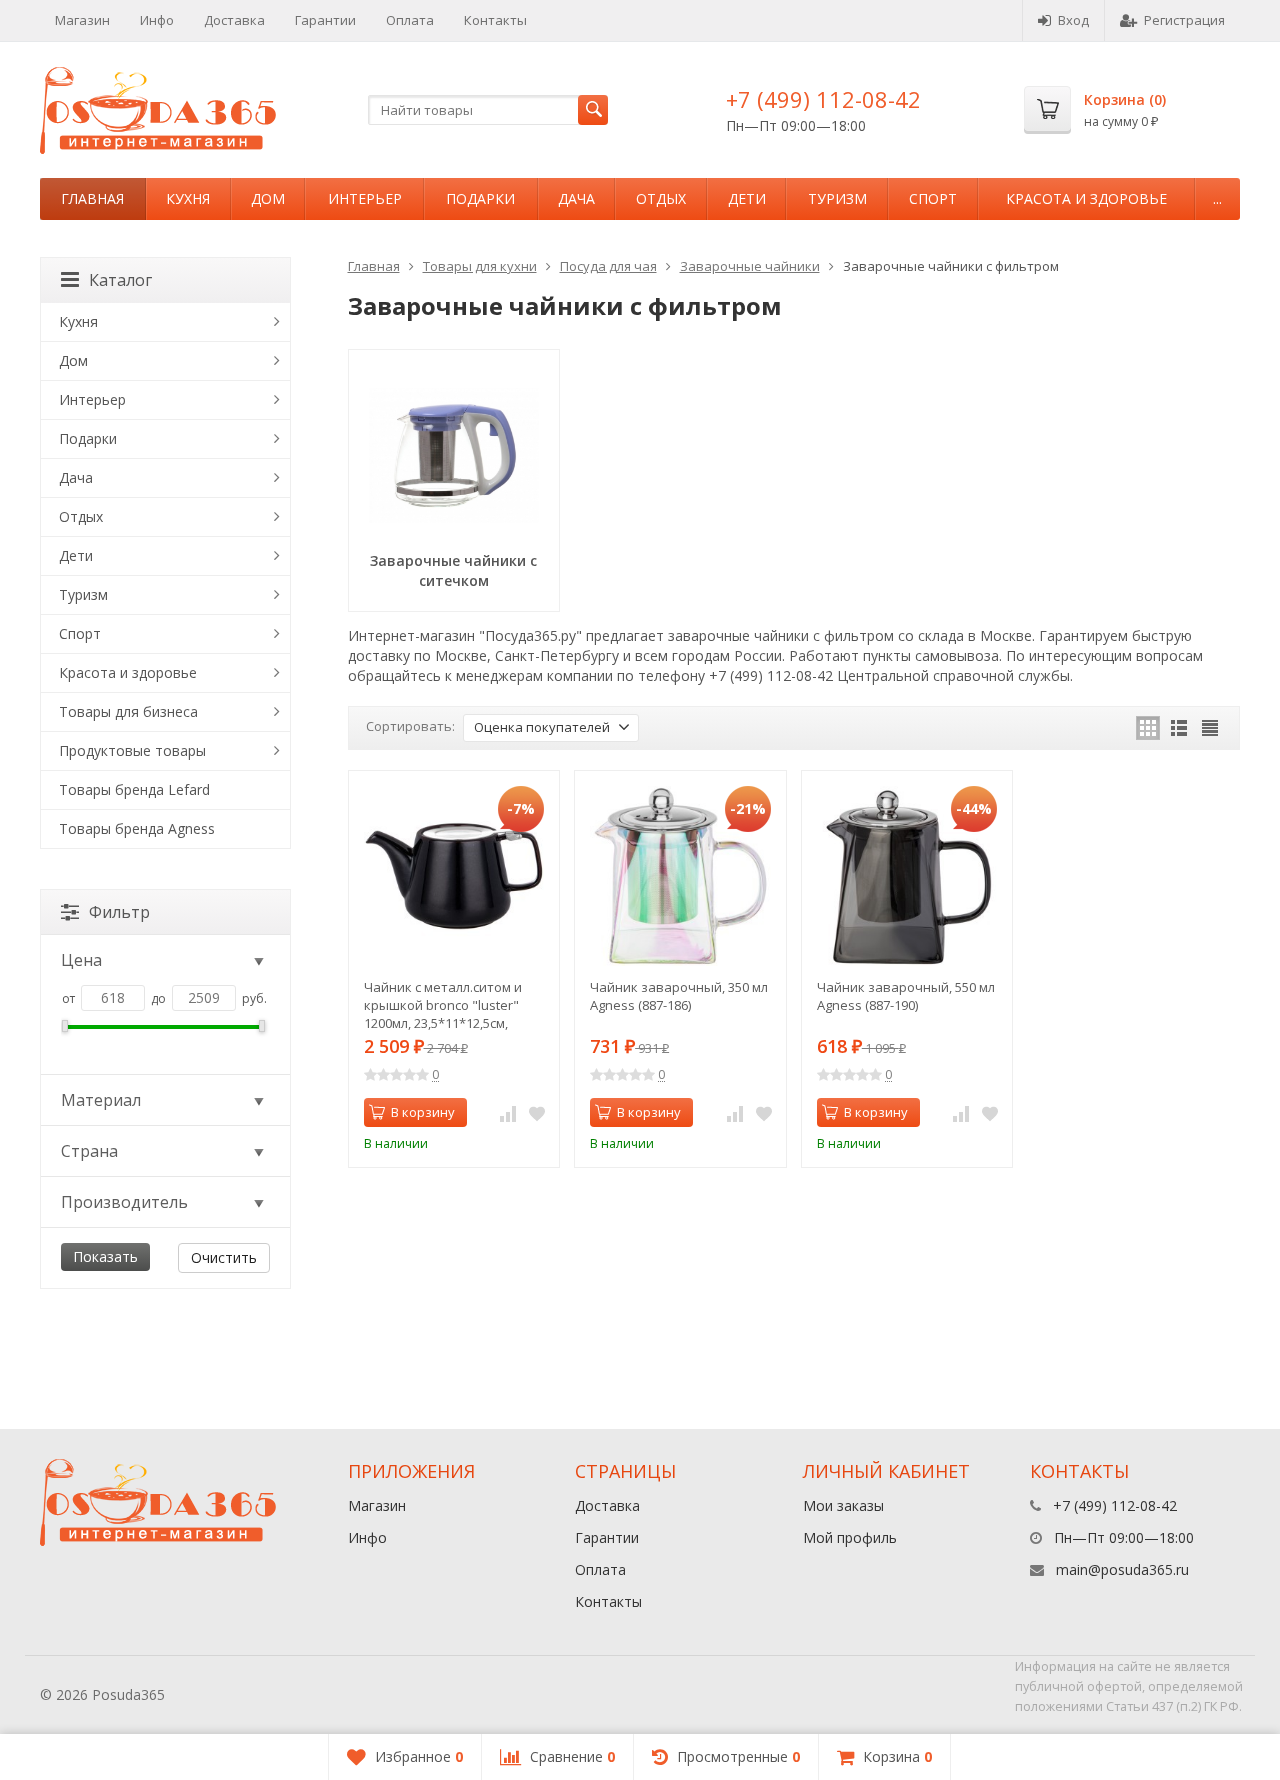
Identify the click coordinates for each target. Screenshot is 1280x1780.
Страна (89, 1151)
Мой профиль (850, 1537)
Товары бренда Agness (137, 828)
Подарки (480, 198)
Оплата (410, 20)
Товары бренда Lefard (134, 789)
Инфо (157, 20)
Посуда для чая (608, 266)
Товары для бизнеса (128, 711)
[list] (1179, 728)
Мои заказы (843, 1505)
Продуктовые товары (132, 750)
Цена (81, 960)
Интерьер (365, 198)
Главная (92, 198)
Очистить (224, 1257)
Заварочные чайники (750, 266)
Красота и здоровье (1086, 198)
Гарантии (325, 20)
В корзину (423, 1112)
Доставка (234, 20)
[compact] (1210, 728)
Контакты (495, 20)
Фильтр (119, 912)
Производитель (124, 1202)
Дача (576, 198)
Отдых (661, 198)
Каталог (120, 280)
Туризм (837, 198)
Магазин (82, 20)
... (1217, 198)
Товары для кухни (480, 266)
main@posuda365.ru (1122, 1569)
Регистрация (1184, 20)
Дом (268, 198)
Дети (747, 198)
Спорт (933, 198)
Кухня (188, 198)
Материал (101, 1100)
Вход (1073, 20)
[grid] (1148, 728)
